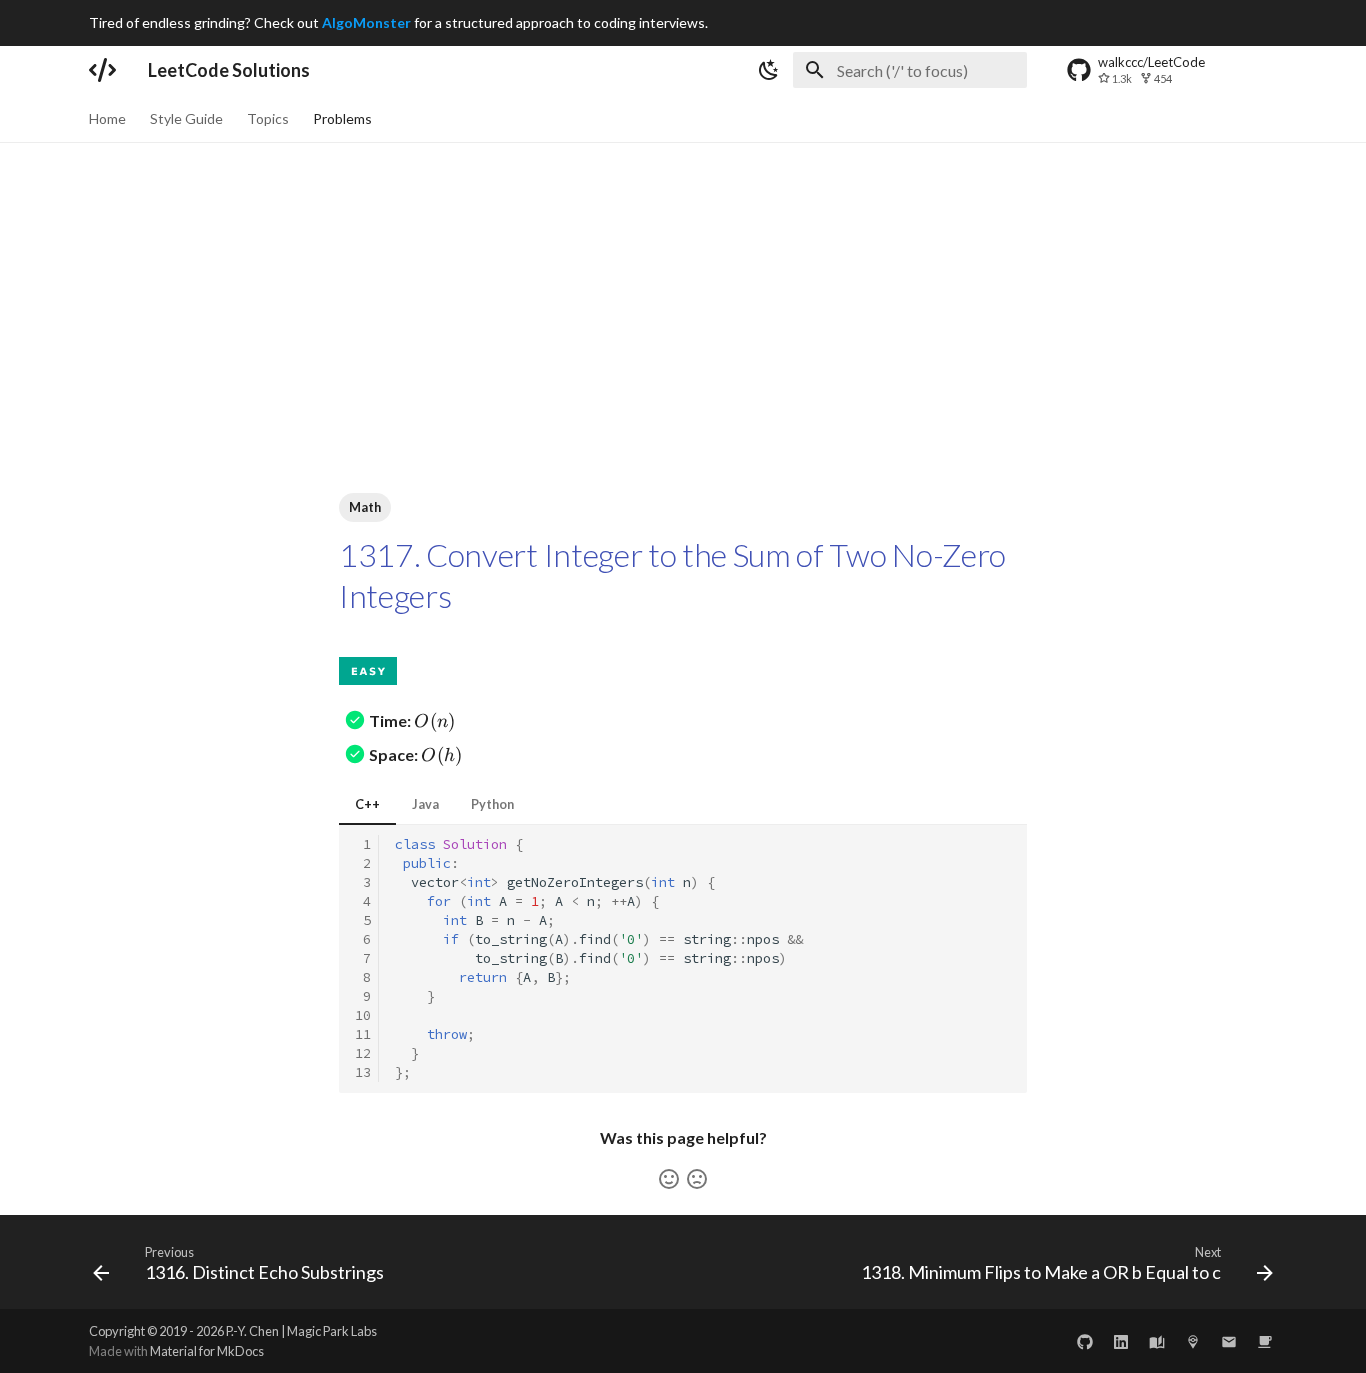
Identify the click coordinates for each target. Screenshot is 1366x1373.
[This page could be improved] (697, 1179)
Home (107, 118)
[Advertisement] (683, 293)
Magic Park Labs (332, 1331)
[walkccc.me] (1157, 1341)
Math (365, 507)
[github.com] (1085, 1341)
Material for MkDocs (207, 1351)
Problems (342, 118)
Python (492, 804)
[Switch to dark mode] (769, 70)
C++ (367, 804)
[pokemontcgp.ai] (1193, 1341)
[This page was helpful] (669, 1179)
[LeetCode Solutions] (102, 70)
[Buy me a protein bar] (1265, 1341)
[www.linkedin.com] (1121, 1341)
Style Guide (186, 118)
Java (425, 804)
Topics (268, 118)
